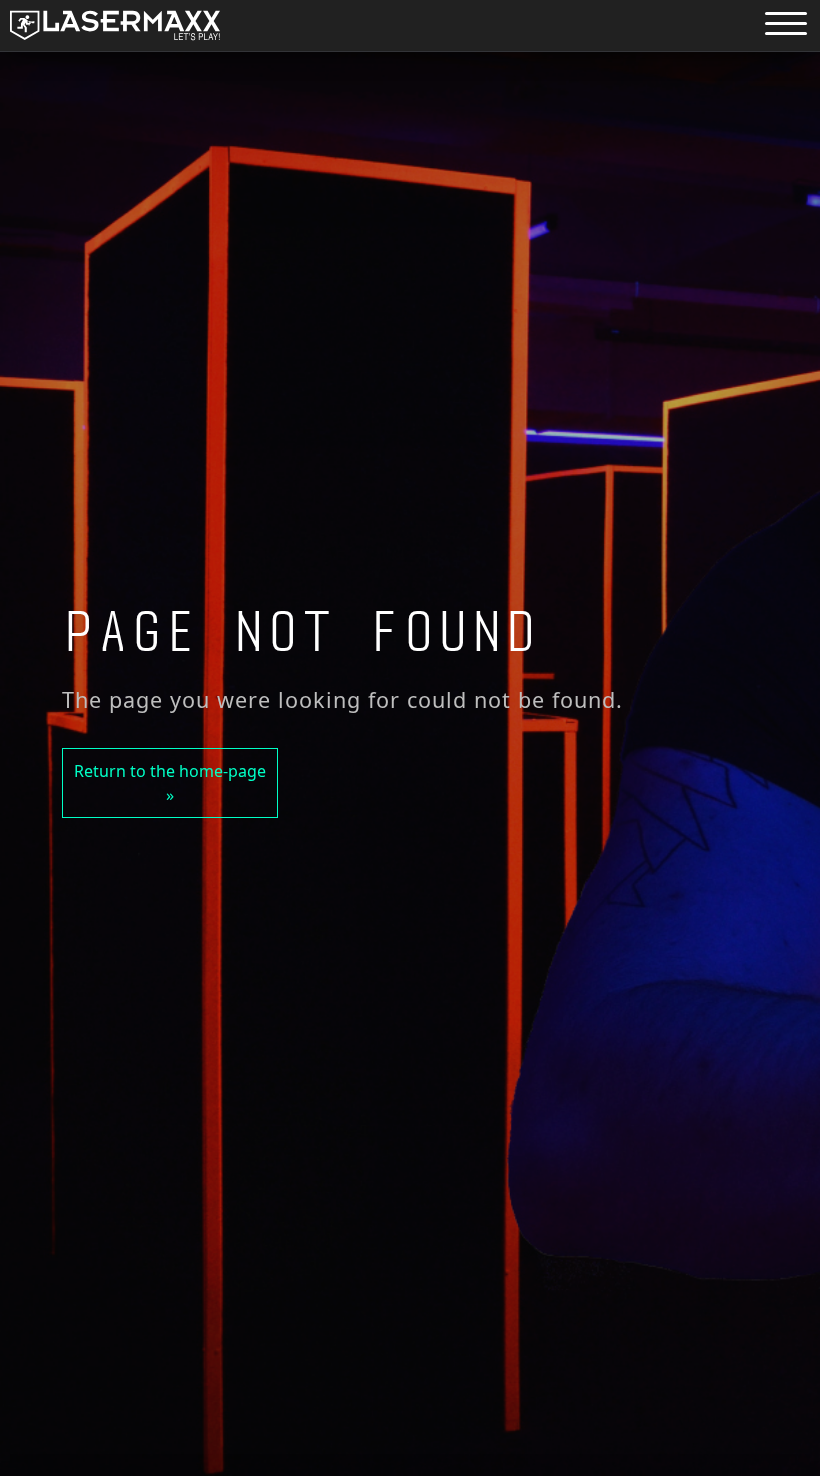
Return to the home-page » (170, 783)
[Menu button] (786, 22)
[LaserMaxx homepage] (115, 25)
